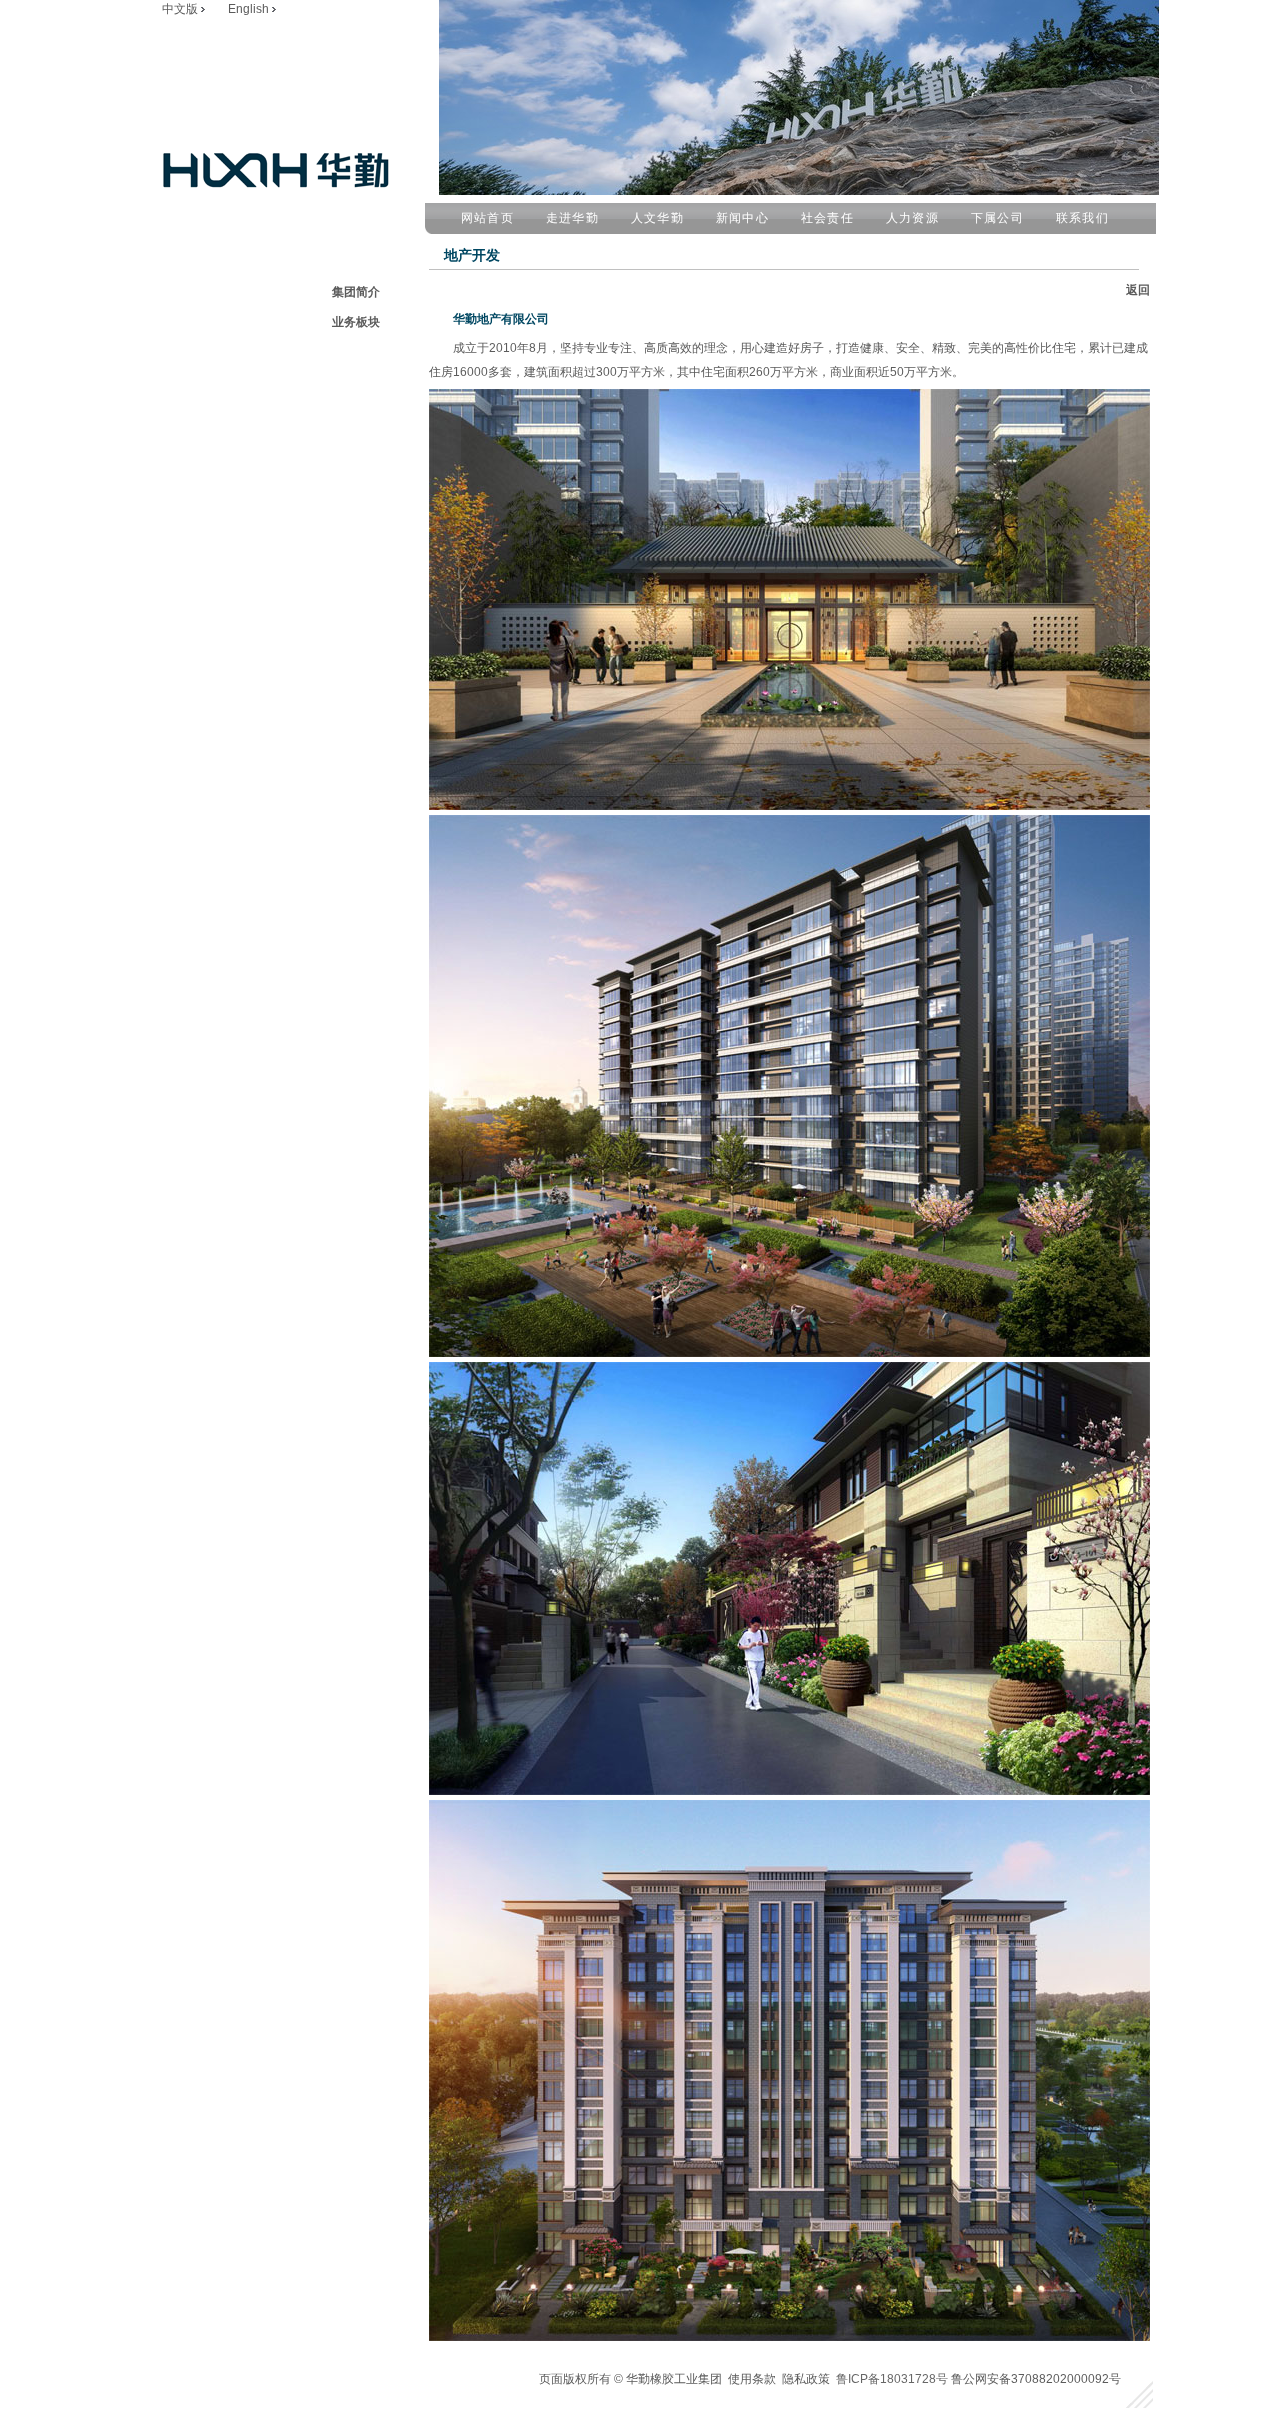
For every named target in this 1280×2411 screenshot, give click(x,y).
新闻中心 (742, 218)
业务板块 (356, 322)
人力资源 (912, 218)
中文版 (181, 9)
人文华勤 (657, 218)
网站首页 (487, 218)
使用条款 (752, 2379)
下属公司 (997, 218)
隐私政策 (806, 2379)
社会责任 (827, 218)
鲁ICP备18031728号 (893, 2379)
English (250, 9)
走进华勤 (572, 218)
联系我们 (1082, 218)
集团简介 (356, 292)
